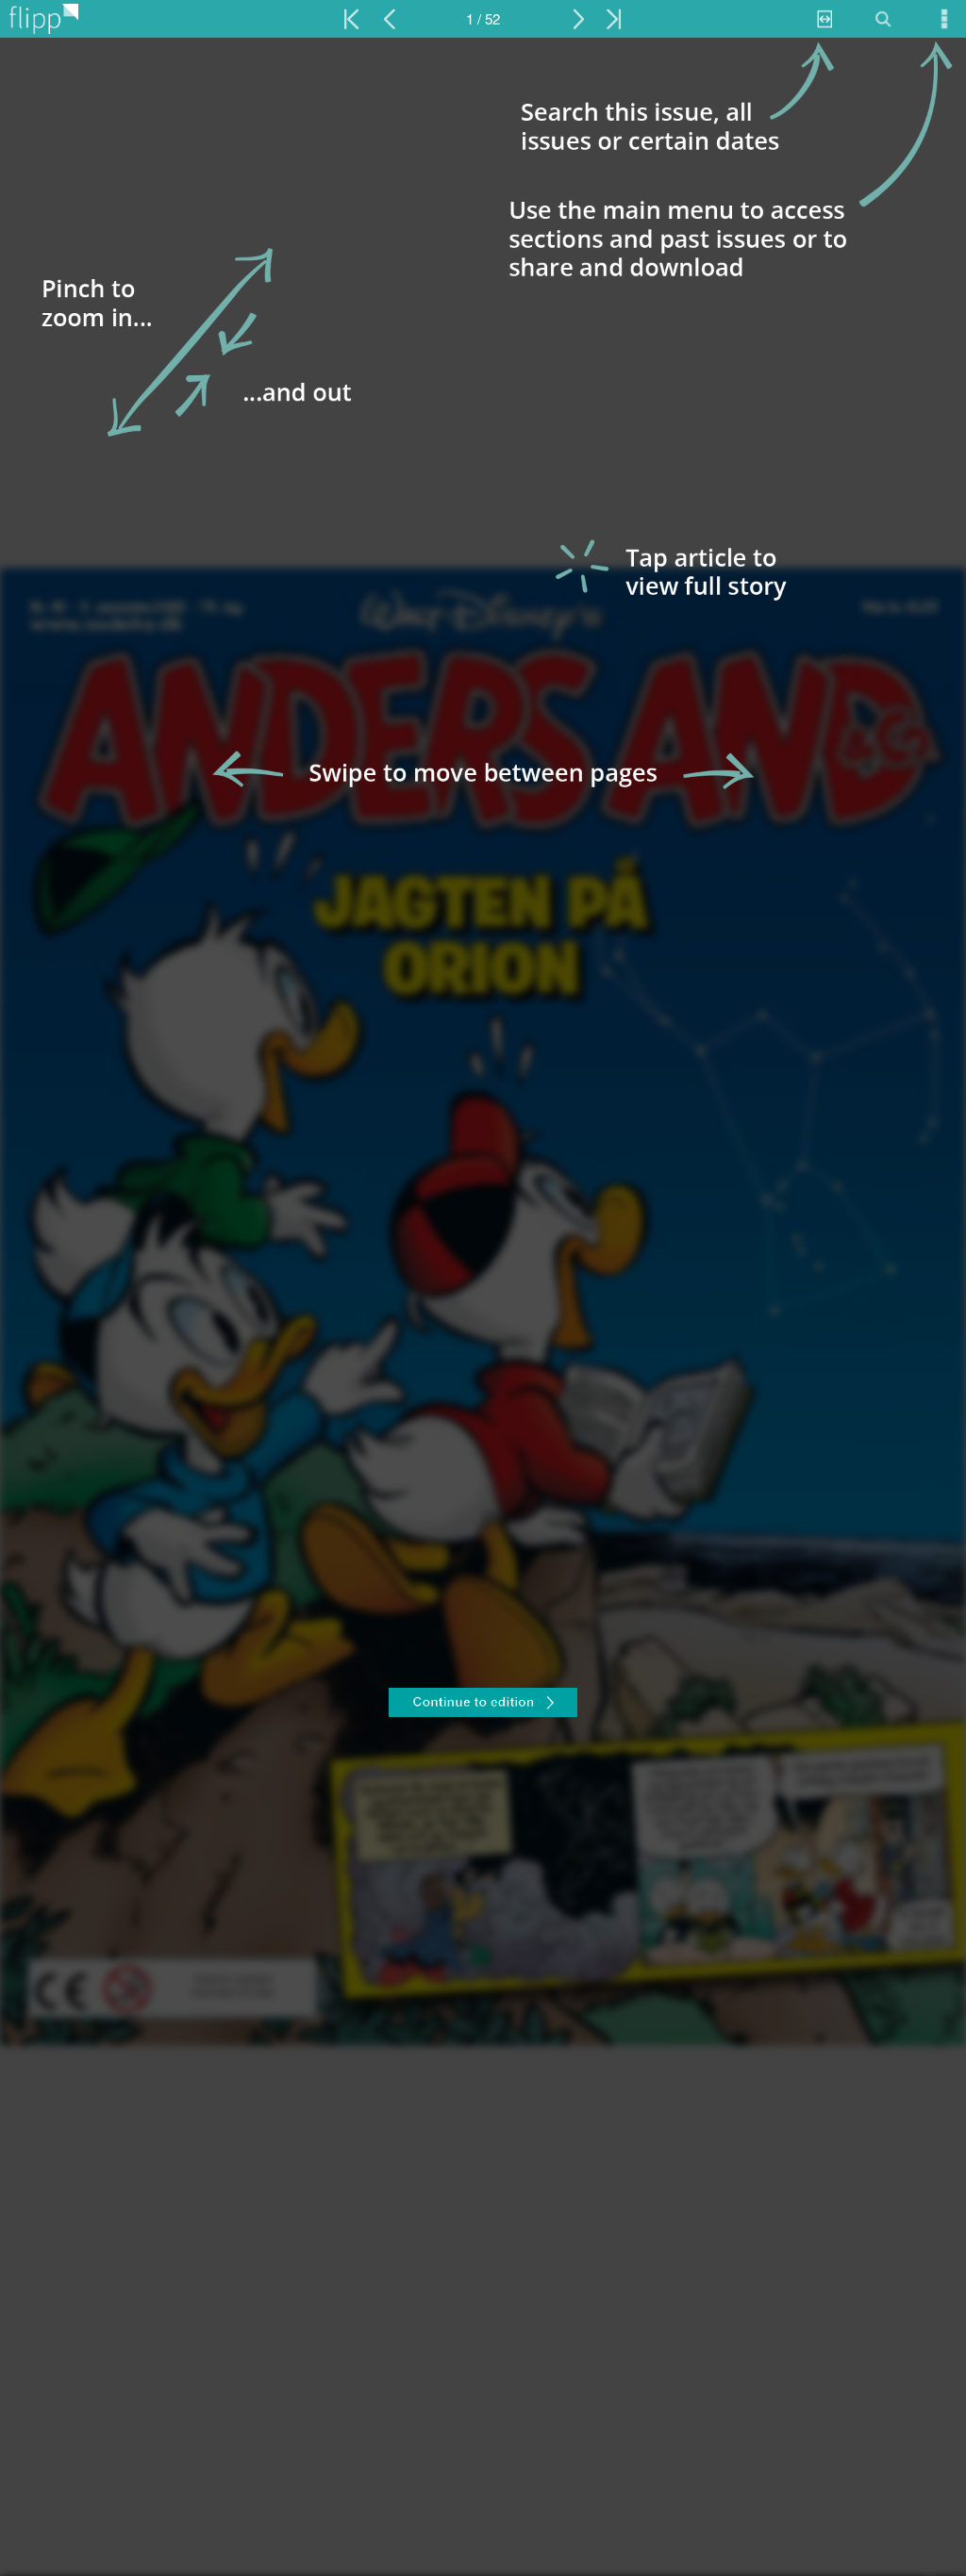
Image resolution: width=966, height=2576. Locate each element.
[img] (483, 1307)
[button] (483, 1705)
